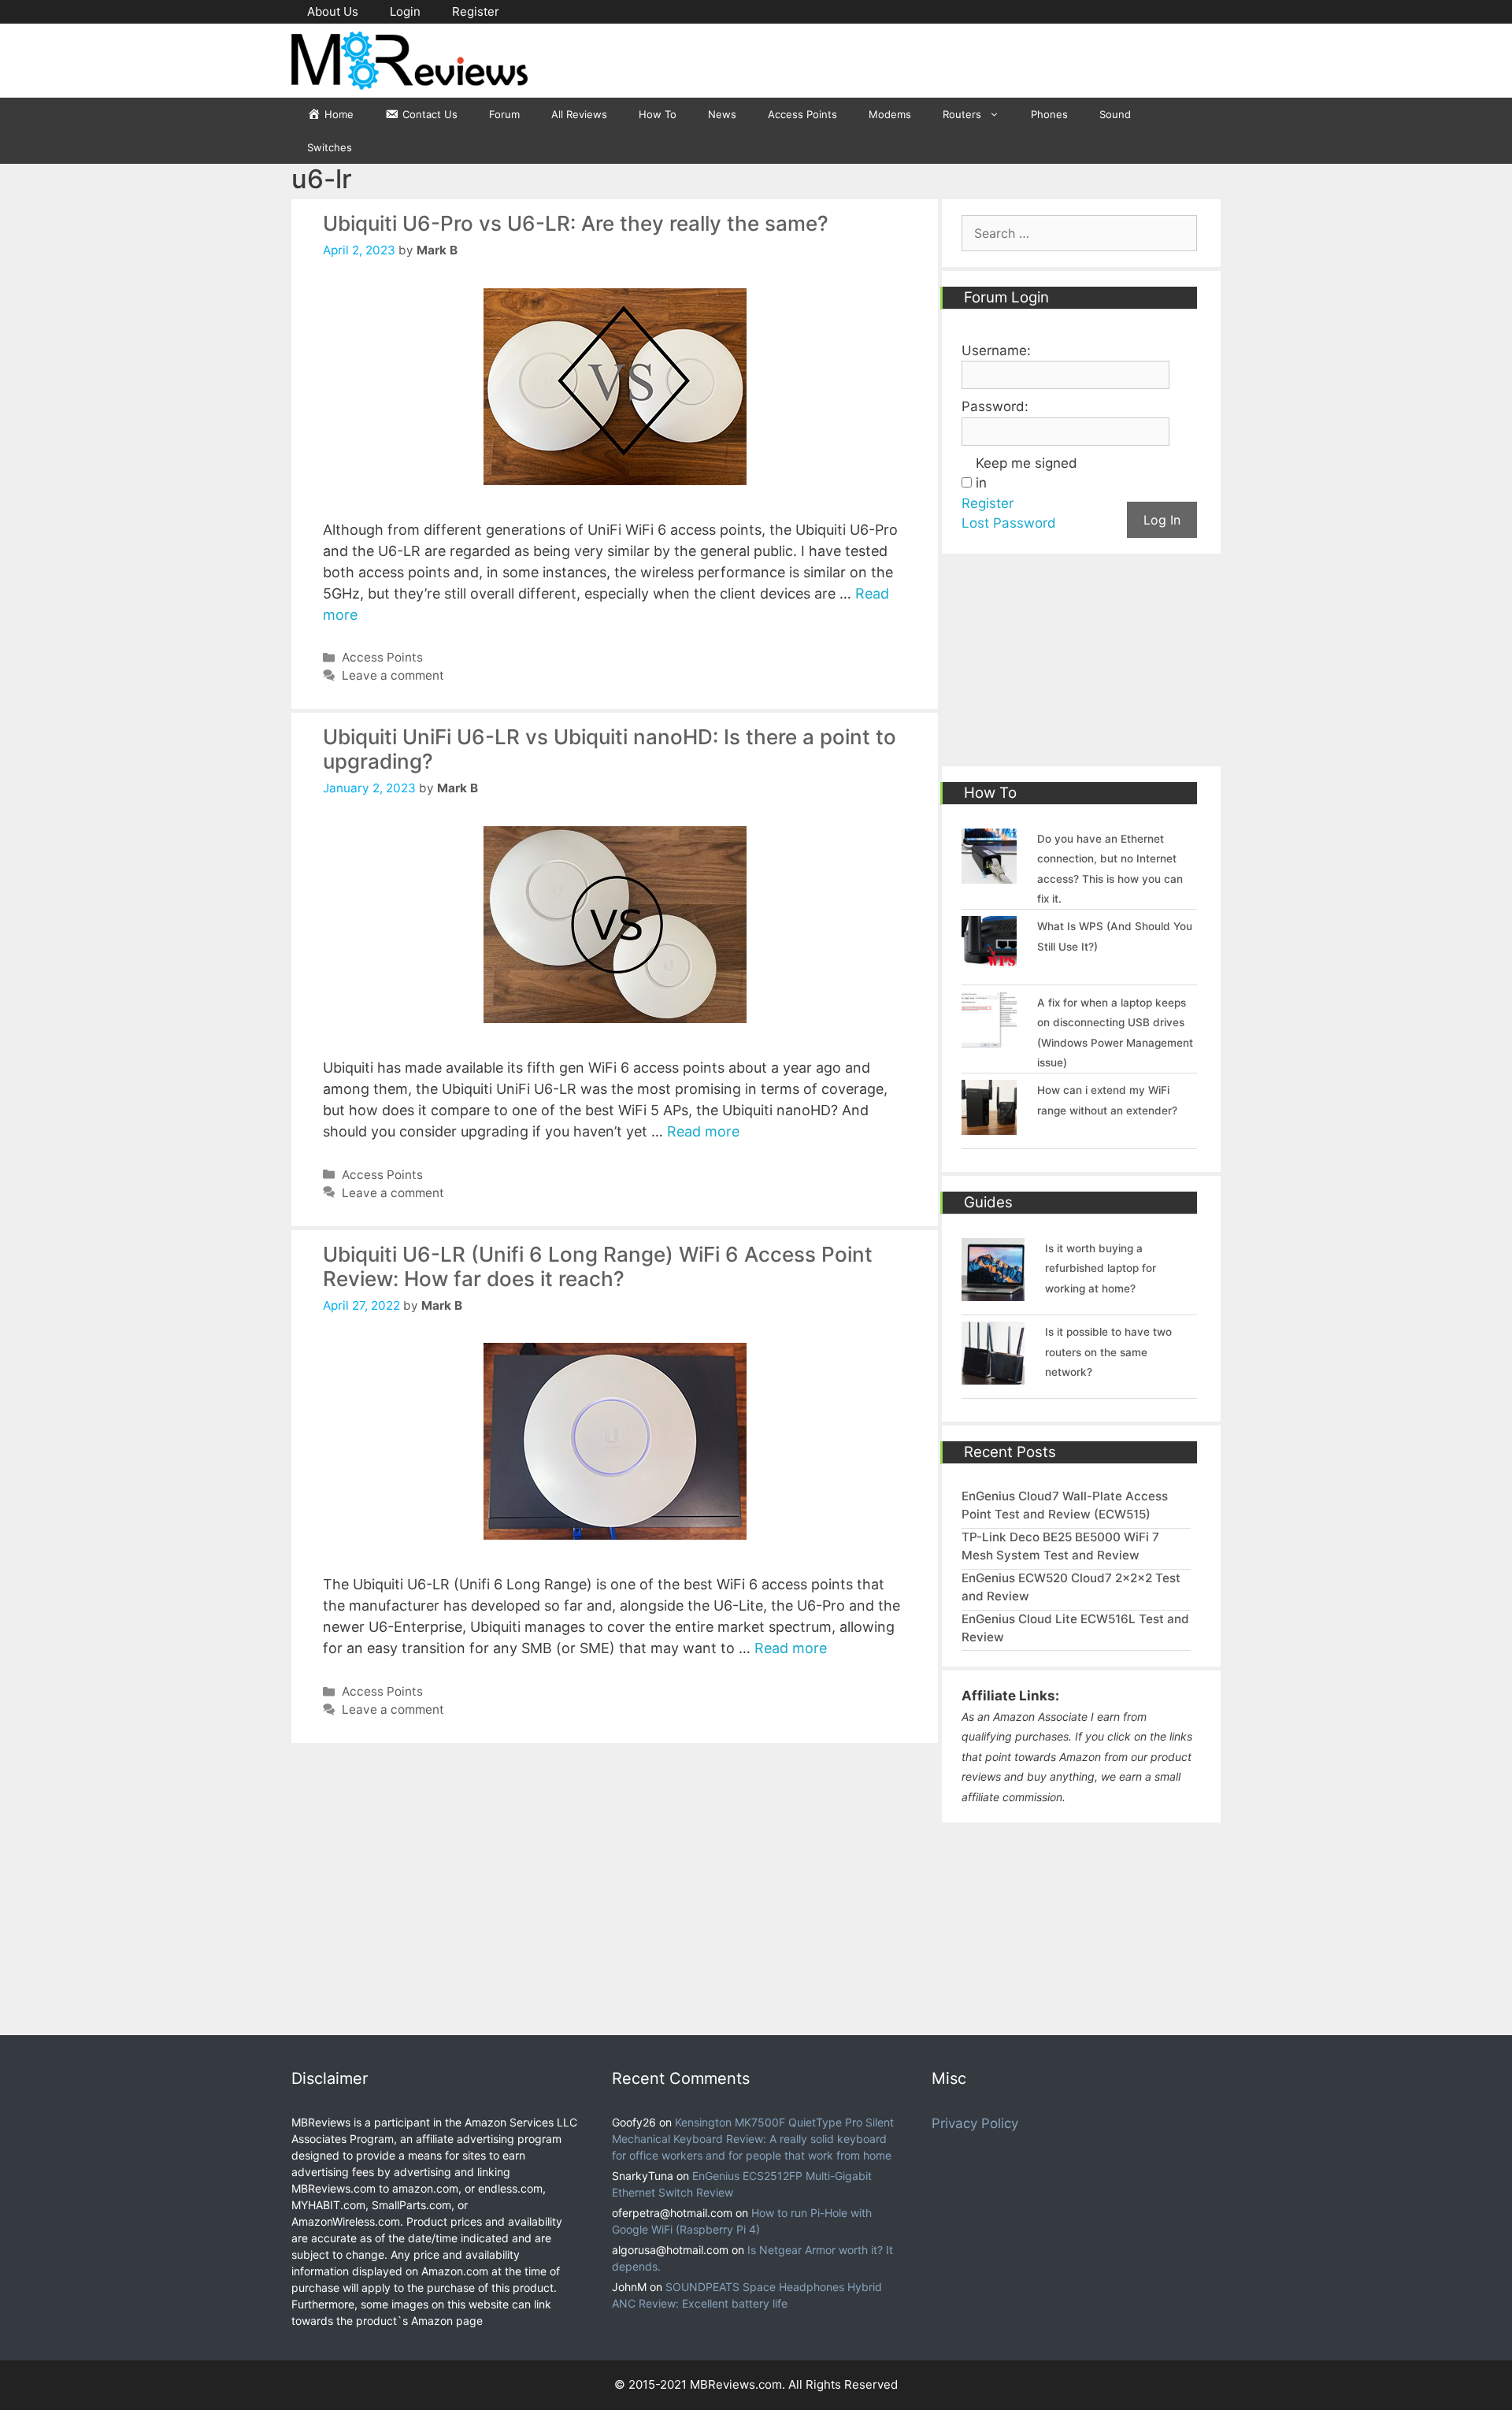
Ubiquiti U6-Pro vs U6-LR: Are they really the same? (576, 223)
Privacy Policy (975, 2123)
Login (405, 11)
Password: (995, 406)
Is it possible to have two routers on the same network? (1108, 1352)
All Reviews (579, 114)
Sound (1115, 114)
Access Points (802, 114)
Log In (1162, 520)
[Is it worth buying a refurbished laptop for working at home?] (993, 1291)
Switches (330, 147)
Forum (504, 114)
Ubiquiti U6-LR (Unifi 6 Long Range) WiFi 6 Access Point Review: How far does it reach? (598, 1266)
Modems (890, 114)
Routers (962, 114)
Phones (1049, 114)
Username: (996, 350)
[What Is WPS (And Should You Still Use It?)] (989, 962)
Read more (703, 1131)
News (722, 114)
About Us (333, 11)
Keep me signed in (1027, 473)
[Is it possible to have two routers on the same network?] (993, 1375)
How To (658, 114)
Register (476, 11)
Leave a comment (393, 675)
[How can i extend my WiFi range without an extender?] (989, 1125)
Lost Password (1009, 523)
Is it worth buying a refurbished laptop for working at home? (1101, 1268)
